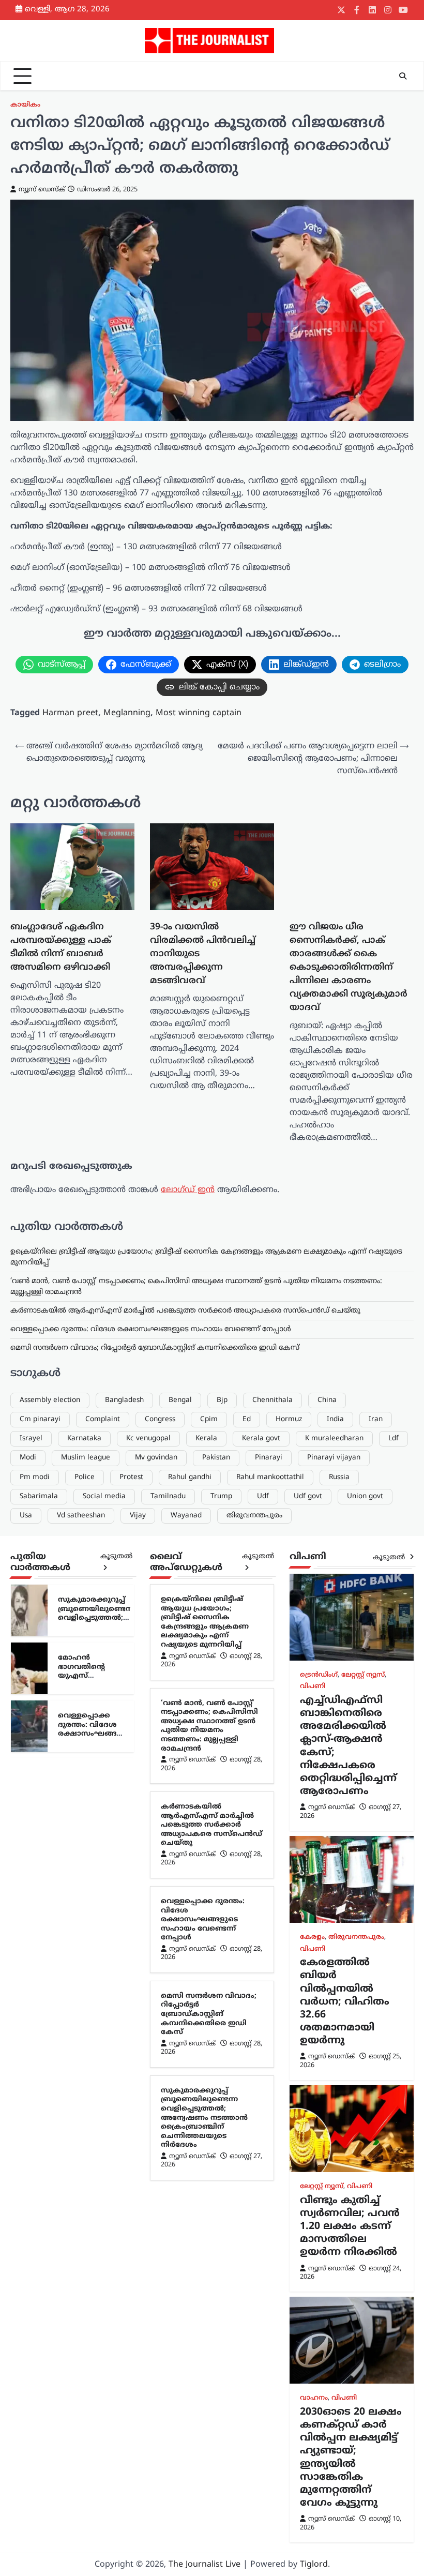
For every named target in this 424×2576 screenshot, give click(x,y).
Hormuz (289, 1916)
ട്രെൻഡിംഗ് (319, 2172)
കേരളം (312, 2434)
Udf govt (308, 1993)
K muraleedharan (334, 1935)
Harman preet (70, 713)
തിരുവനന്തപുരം (254, 2012)
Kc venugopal (148, 1935)
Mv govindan (156, 1954)
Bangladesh (124, 1897)
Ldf (393, 1935)
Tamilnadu (168, 1993)
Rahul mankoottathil (270, 1974)
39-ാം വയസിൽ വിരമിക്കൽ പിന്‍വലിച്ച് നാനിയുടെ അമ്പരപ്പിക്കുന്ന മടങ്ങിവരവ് (152, 925)
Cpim (209, 1916)
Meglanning (127, 713)
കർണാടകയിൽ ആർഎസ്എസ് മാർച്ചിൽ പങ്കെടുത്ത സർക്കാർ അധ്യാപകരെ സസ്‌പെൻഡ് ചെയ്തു (185, 1807)
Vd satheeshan (81, 2012)
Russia (339, 1974)
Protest (131, 1974)
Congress (160, 1916)
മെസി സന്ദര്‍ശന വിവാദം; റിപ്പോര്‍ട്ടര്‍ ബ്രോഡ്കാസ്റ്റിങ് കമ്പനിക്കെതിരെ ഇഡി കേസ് (155, 1844)
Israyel (31, 1935)
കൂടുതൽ (116, 2053)
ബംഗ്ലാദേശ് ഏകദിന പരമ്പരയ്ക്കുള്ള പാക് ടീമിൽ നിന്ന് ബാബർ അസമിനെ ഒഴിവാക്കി (50, 943)
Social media (104, 1993)
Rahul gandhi (190, 1974)
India (335, 1916)
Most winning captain (199, 713)
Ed (247, 1916)
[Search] (403, 76)
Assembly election (50, 1897)
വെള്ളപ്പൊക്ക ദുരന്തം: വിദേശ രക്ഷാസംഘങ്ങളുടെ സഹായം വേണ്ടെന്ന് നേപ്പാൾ (151, 1826)
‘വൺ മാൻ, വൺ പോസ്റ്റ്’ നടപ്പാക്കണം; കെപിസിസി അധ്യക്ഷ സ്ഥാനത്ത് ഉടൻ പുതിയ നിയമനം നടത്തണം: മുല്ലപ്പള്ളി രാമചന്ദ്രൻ (209, 2222)
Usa (26, 2012)
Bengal (180, 1897)
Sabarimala (39, 1993)
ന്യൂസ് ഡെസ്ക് (42, 190)
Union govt (365, 1993)
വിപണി (313, 2183)
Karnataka (84, 1935)
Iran (376, 1916)
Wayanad (186, 2012)
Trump (221, 1993)
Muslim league (86, 1954)
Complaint (103, 1916)
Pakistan (216, 1954)
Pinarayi (269, 1954)
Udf (263, 1993)
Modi (28, 1954)
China (327, 1897)
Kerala (206, 1935)
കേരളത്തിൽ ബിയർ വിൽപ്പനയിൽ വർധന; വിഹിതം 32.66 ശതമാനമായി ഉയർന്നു (345, 2498)
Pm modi (35, 1974)
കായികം (25, 105)
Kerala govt (261, 1935)
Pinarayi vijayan (334, 1954)
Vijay (138, 2012)
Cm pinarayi (40, 1916)
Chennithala (272, 1897)
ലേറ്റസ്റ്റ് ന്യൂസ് (363, 2172)
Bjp (222, 1897)
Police (85, 1974)
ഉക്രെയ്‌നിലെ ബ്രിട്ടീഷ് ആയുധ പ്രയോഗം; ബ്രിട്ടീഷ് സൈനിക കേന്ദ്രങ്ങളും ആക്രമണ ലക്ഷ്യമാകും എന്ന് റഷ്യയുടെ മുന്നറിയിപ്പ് (205, 2119)
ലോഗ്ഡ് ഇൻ (188, 1686)
